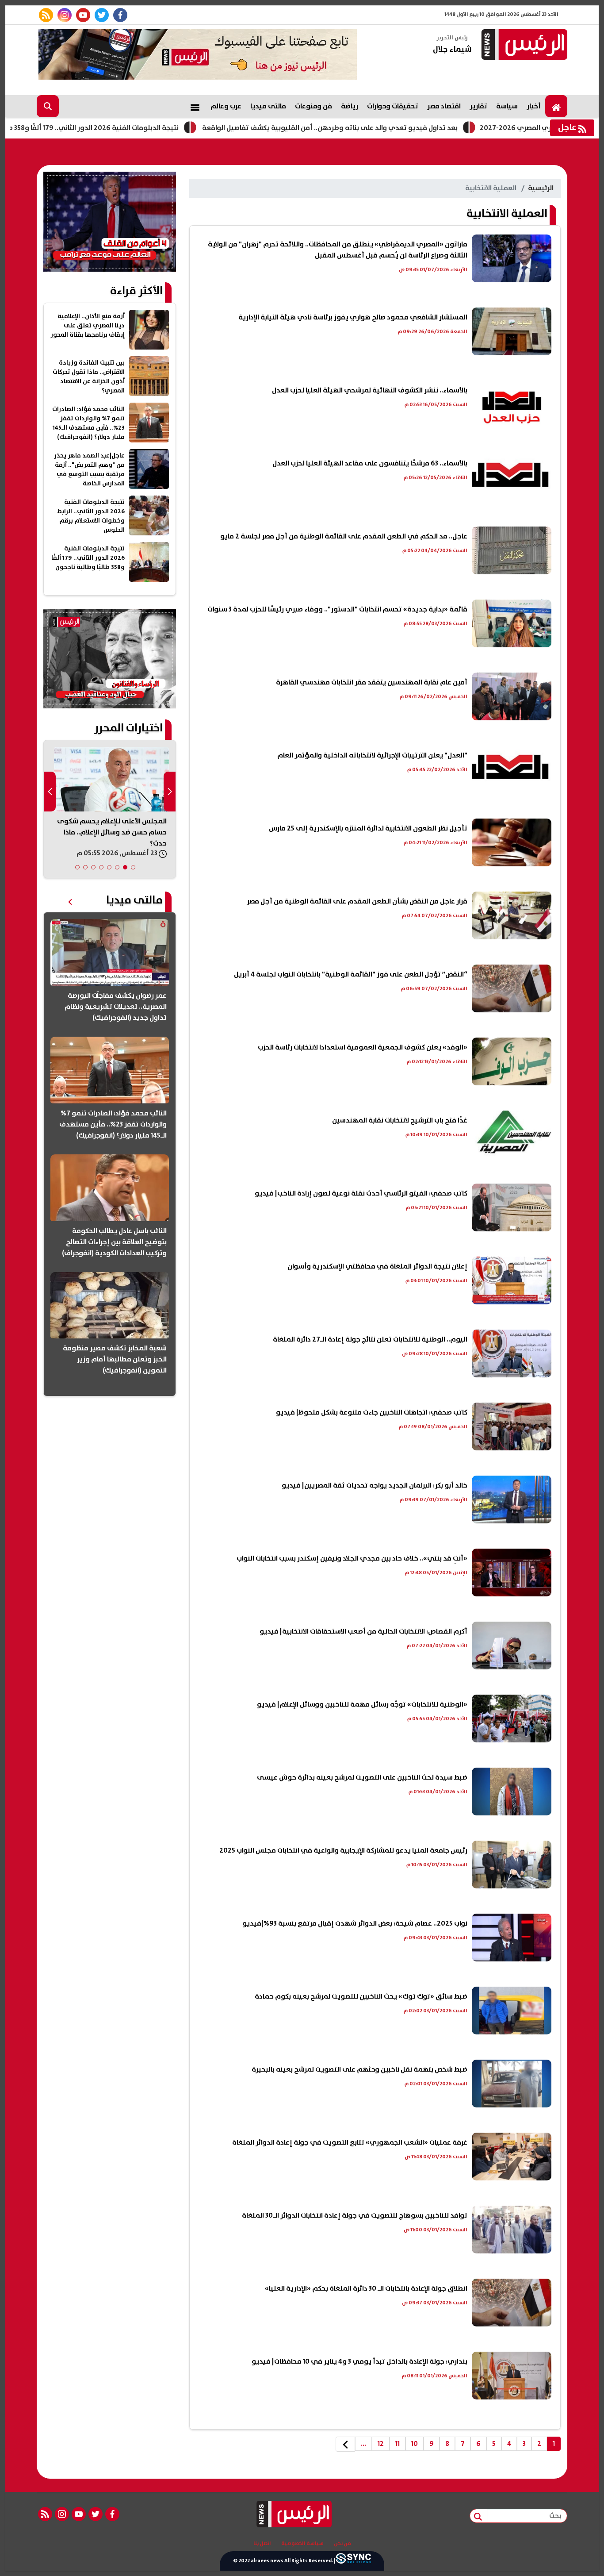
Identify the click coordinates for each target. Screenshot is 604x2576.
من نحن (342, 2544)
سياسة (507, 106)
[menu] (195, 106)
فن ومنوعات (313, 106)
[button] (133, 867)
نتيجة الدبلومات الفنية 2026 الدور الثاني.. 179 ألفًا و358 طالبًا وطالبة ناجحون (144, 128)
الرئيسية (541, 188)
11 (398, 2444)
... (363, 2444)
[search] (48, 106)
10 (415, 2444)
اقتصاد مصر (444, 106)
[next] (345, 2444)
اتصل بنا (262, 2544)
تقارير (478, 106)
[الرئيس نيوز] (523, 45)
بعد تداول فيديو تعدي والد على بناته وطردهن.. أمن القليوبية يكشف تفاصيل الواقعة (408, 128)
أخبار (534, 106)
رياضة (350, 106)
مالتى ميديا (268, 106)
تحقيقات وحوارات (393, 106)
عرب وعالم (226, 106)
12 (381, 2444)
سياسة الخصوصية (302, 2544)
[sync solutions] (353, 2561)
